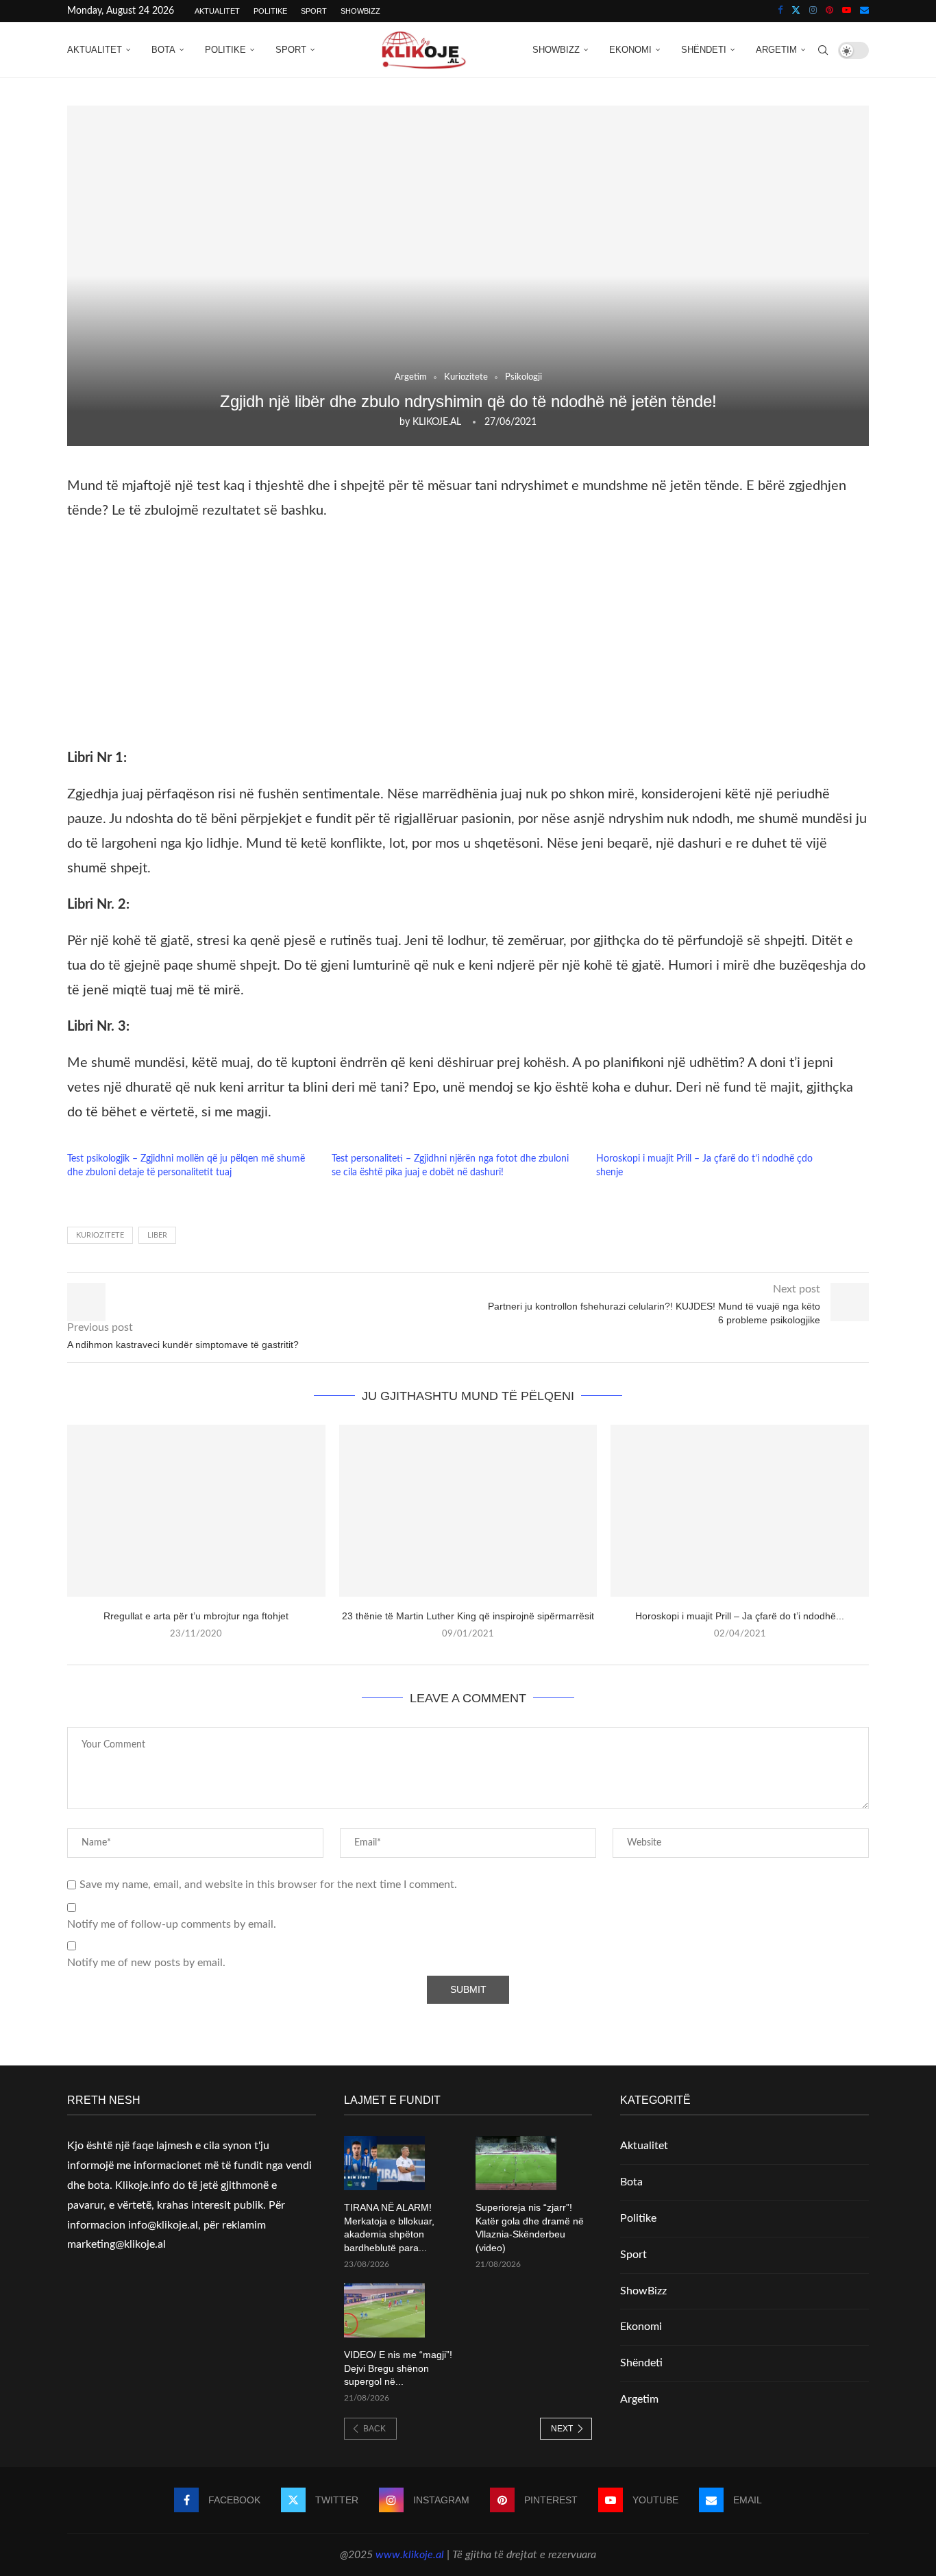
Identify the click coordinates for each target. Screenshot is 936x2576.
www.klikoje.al (410, 2555)
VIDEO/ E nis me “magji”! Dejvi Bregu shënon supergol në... (398, 2368)
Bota (163, 50)
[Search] (823, 50)
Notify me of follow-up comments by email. (172, 1924)
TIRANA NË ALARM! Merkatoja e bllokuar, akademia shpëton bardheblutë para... (389, 2228)
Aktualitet (217, 11)
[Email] (864, 11)
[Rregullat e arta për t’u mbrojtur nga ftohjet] (196, 1511)
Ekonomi (630, 50)
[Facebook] (780, 11)
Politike (270, 11)
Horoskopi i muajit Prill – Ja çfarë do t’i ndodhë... (740, 1616)
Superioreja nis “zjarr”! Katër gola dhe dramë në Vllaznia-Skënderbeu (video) (530, 2228)
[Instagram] (813, 11)
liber (157, 1235)
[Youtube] (847, 11)
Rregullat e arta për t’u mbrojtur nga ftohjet (196, 1616)
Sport (314, 11)
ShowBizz (360, 11)
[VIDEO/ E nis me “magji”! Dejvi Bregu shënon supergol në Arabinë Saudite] (384, 2310)
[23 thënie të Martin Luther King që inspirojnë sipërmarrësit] (468, 1511)
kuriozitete (100, 1235)
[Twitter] (796, 11)
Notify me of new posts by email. (146, 1963)
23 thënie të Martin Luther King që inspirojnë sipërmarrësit (468, 1616)
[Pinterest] (829, 11)
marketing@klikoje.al (116, 2244)
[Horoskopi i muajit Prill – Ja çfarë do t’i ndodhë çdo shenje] (740, 1511)
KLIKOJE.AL (437, 422)
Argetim (776, 50)
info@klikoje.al (163, 2225)
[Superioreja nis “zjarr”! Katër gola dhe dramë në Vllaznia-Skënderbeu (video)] (516, 2163)
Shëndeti (704, 50)
